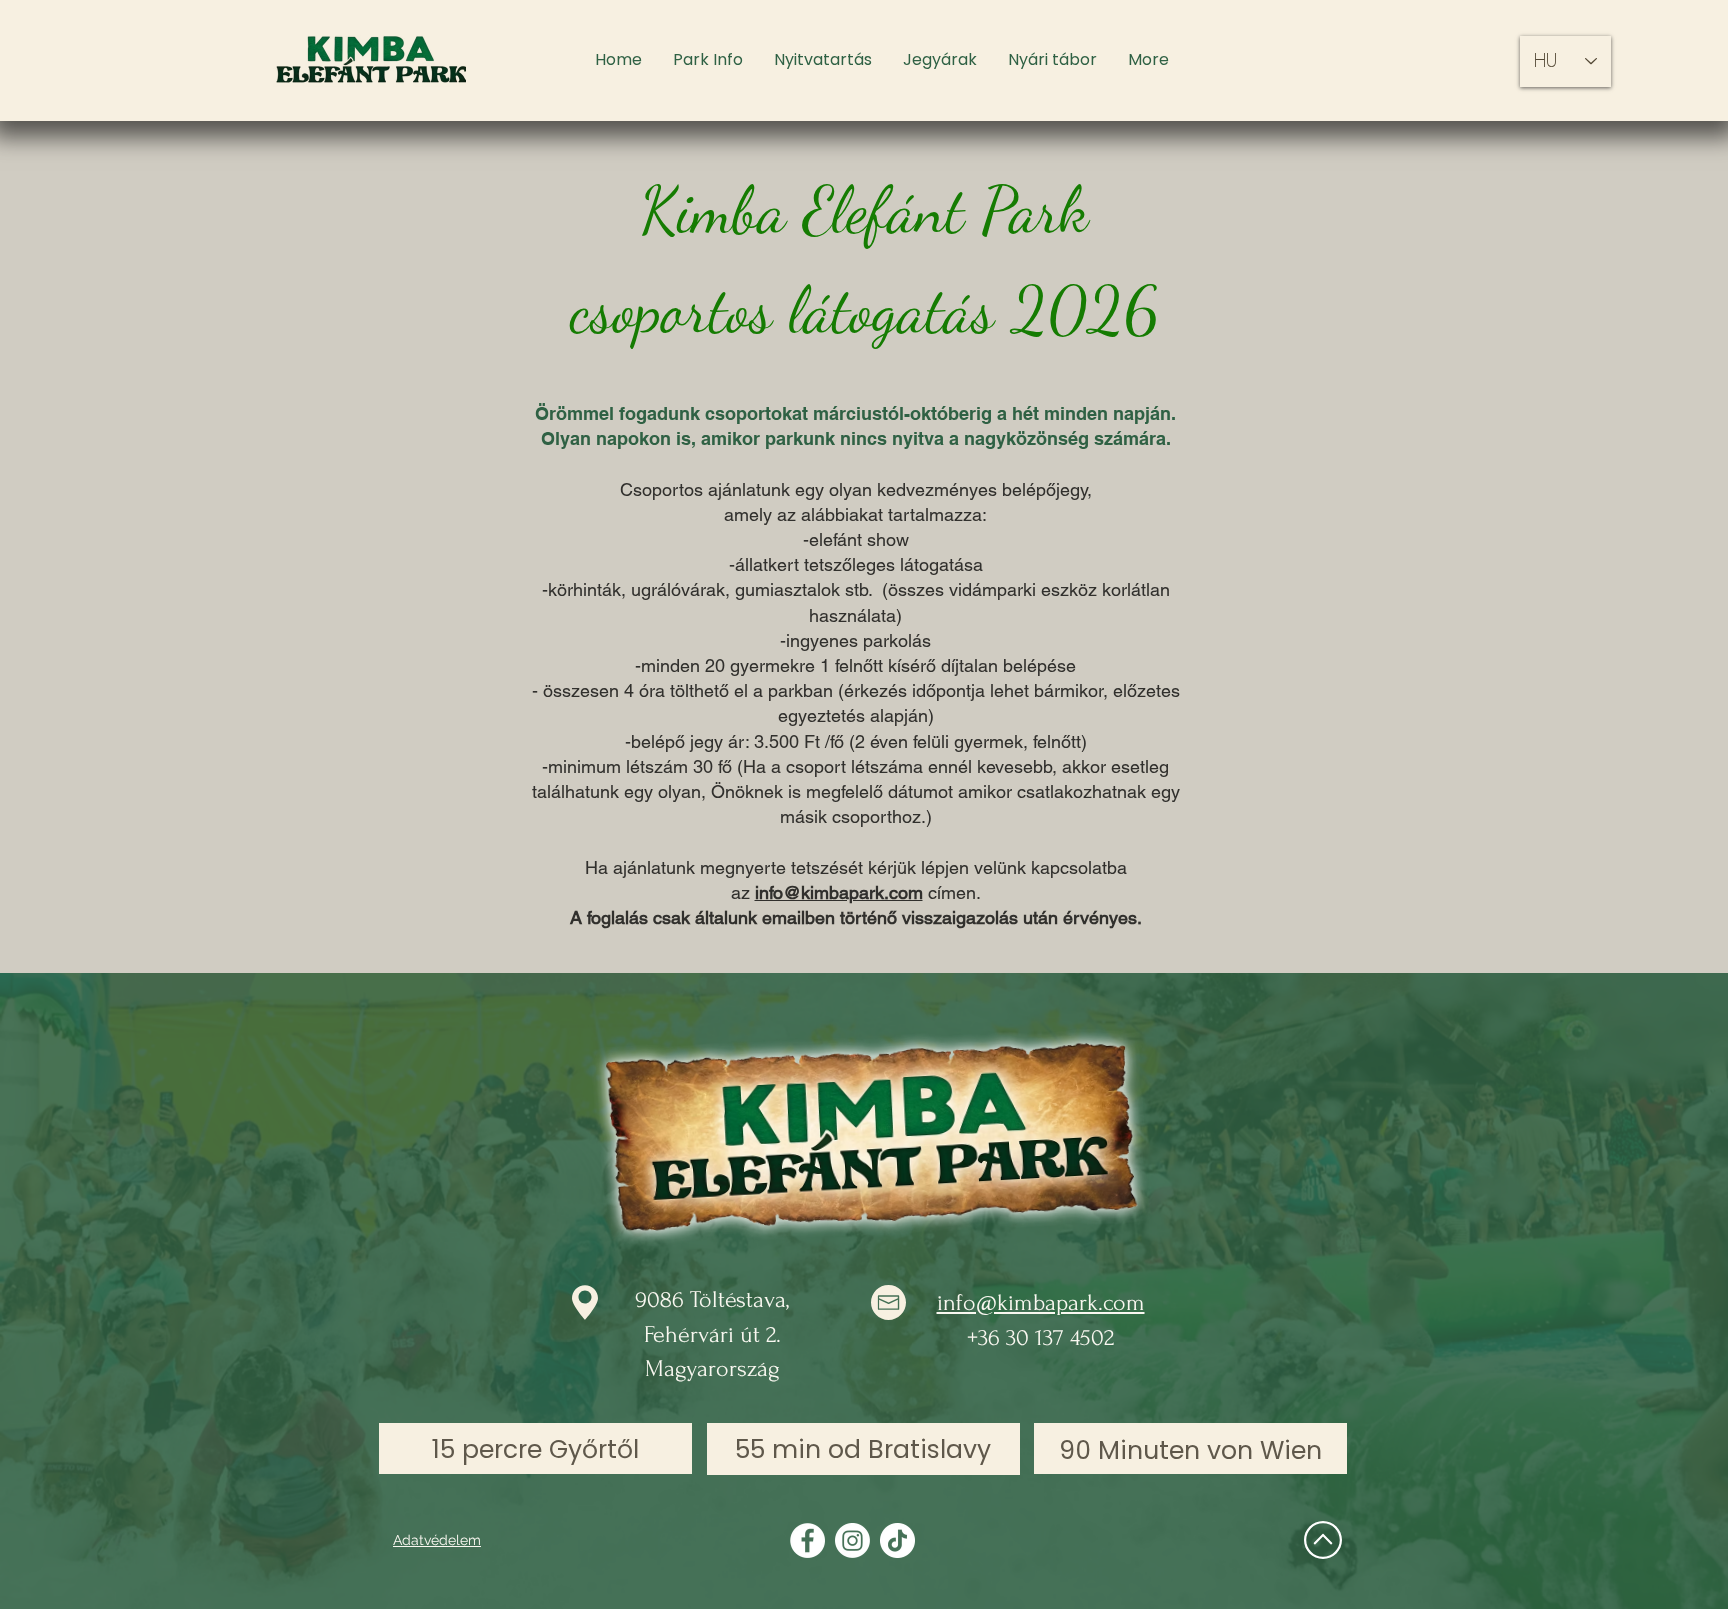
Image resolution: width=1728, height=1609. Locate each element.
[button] (707, 60)
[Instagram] (852, 1540)
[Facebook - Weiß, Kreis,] (807, 1540)
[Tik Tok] (897, 1540)
